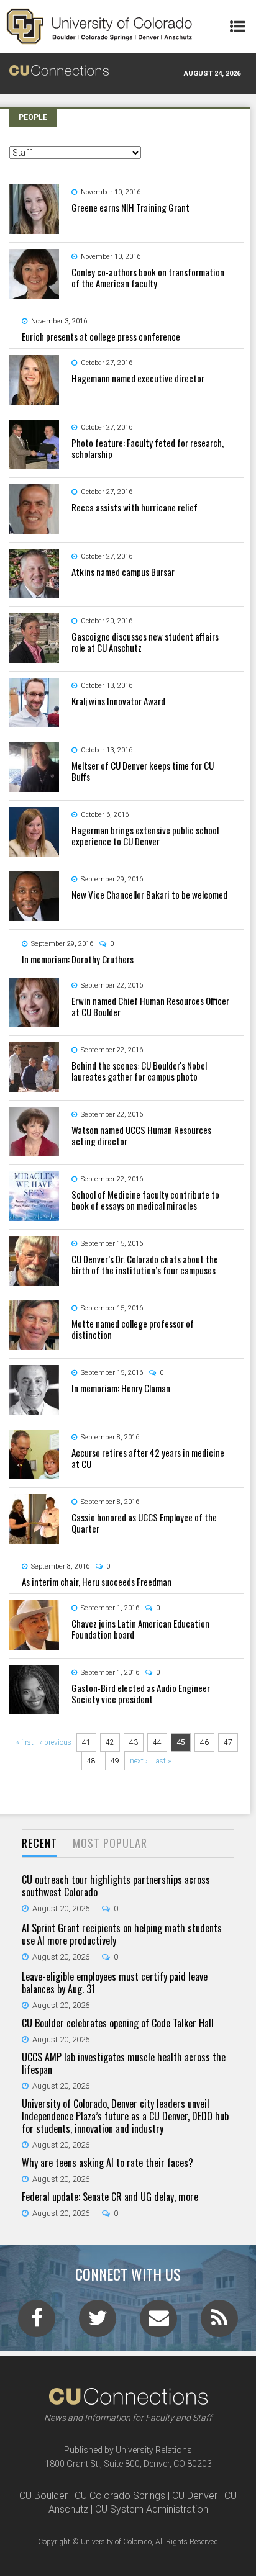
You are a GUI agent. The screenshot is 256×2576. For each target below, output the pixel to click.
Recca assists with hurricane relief (135, 507)
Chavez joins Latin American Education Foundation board (140, 1629)
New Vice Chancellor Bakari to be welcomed (149, 894)
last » (162, 1761)
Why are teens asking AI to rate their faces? (107, 2163)
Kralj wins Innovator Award (118, 701)
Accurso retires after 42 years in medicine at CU (148, 1458)
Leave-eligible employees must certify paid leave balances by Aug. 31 (115, 1983)
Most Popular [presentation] (110, 1843)
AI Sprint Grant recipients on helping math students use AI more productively (122, 1934)
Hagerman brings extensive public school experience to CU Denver (145, 835)
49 (115, 1761)
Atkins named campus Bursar (123, 572)
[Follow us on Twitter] (98, 2322)
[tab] (39, 1844)
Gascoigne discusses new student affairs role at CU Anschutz (145, 642)
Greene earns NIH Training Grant (130, 207)
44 (157, 1742)
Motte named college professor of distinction (133, 1329)
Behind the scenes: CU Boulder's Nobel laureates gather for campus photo (139, 1071)
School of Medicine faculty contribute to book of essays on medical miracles (145, 1200)
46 (204, 1742)
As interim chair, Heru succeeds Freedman (97, 1582)
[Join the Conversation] (37, 2322)
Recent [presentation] (39, 1843)
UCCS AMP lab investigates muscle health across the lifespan (124, 2063)
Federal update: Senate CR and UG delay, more (110, 2197)
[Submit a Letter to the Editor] (158, 2322)
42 (110, 1742)
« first (25, 1742)
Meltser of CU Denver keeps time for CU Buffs (143, 771)
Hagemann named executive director (138, 378)
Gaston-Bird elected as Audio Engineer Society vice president (141, 1693)
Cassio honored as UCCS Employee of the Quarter (144, 1523)
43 (134, 1742)
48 (91, 1761)
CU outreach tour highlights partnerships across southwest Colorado (116, 1886)
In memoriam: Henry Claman (121, 1388)
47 (228, 1742)
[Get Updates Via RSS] (219, 2322)
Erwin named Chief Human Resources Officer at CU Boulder (150, 1006)
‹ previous (56, 1742)
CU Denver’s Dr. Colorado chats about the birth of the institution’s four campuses (145, 1264)
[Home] (99, 26)
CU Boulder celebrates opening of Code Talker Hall (118, 2023)
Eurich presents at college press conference (101, 336)
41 (86, 1742)
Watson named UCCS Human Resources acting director (141, 1135)
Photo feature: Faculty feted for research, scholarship (148, 448)
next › (139, 1761)
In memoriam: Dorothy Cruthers (78, 959)
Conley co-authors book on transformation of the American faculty (148, 277)
